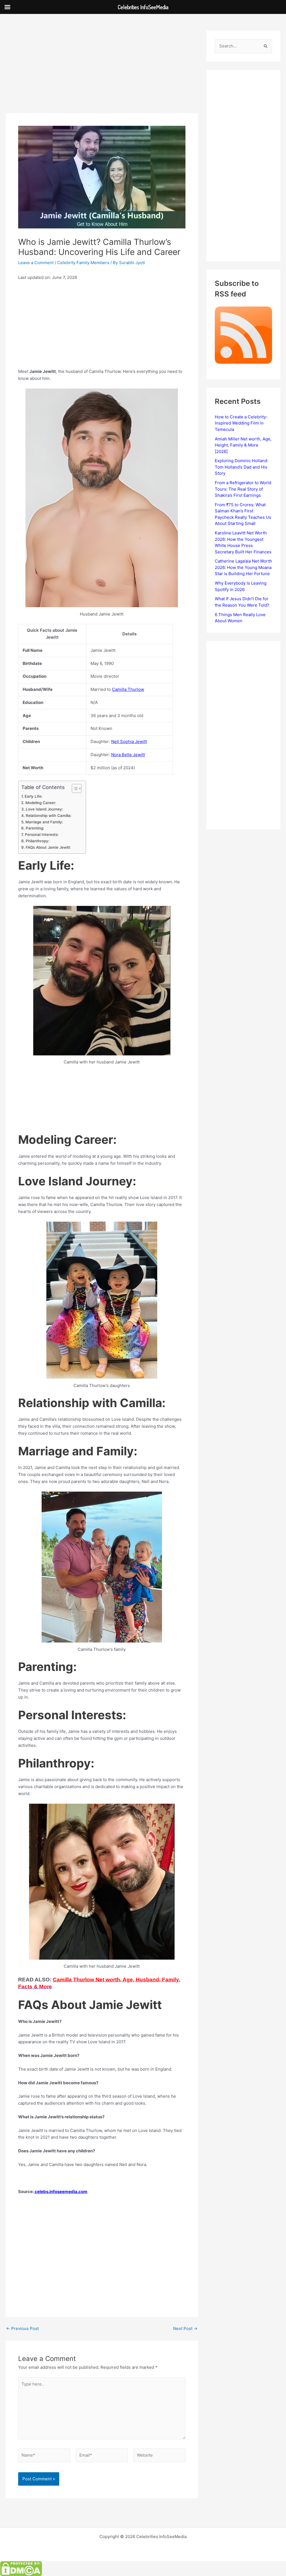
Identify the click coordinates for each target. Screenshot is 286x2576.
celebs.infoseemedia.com (61, 2192)
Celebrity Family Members (83, 263)
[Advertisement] (102, 72)
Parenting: (35, 828)
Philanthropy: (38, 841)
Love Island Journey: (44, 809)
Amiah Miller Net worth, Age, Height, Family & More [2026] (243, 445)
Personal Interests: (42, 834)
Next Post (185, 2328)
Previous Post (22, 2328)
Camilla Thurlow (128, 689)
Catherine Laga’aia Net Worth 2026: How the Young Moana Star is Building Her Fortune (243, 567)
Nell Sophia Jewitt (129, 741)
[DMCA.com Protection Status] (21, 2568)
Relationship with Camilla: (49, 816)
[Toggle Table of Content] (74, 788)
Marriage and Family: (44, 822)
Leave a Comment (36, 263)
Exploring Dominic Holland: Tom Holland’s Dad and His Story (241, 467)
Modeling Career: (41, 803)
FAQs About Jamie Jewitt (48, 847)
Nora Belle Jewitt (128, 755)
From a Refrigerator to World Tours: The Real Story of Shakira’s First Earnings (243, 489)
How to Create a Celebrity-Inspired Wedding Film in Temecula (241, 423)
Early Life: (34, 796)
